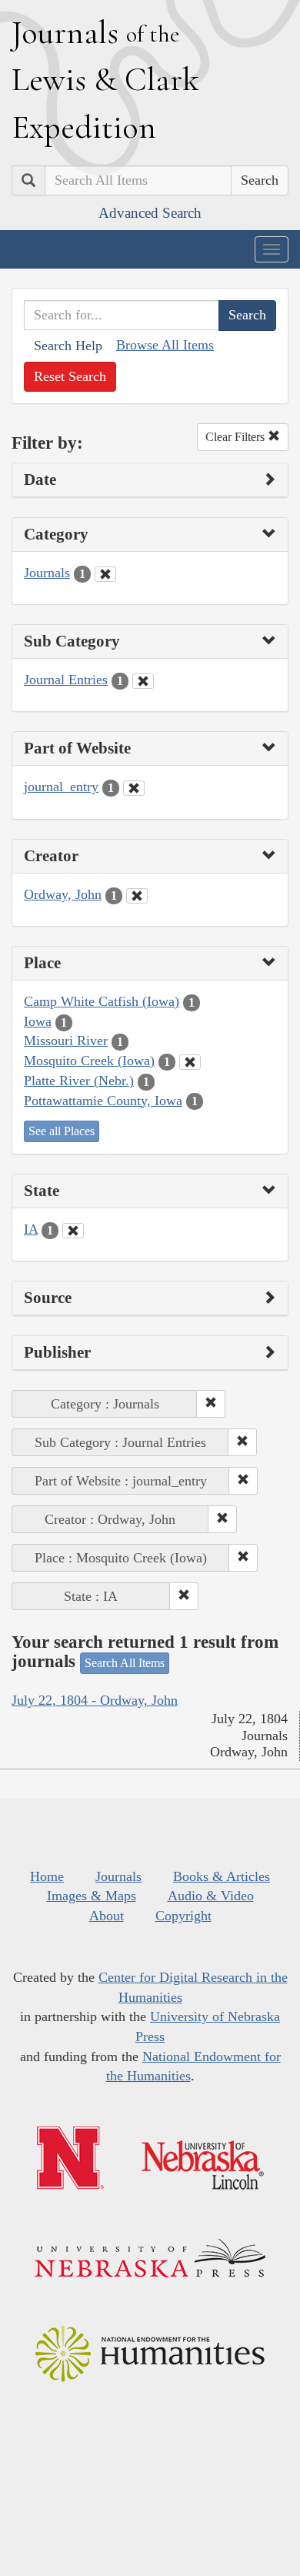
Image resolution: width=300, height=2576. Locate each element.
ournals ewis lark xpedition (105, 79)
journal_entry (61, 787)
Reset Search (70, 376)
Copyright (183, 1916)
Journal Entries (66, 680)
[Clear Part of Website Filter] (134, 788)
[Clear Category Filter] (105, 574)
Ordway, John (63, 894)
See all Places (62, 1131)
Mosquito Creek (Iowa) (89, 1061)
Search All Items (125, 1663)
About (107, 1916)
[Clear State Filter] (73, 1231)
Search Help (68, 346)
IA (31, 1229)
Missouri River (66, 1041)
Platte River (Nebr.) (79, 1081)
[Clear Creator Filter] (137, 896)
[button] (211, 1404)
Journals (47, 573)
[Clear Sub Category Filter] (143, 681)
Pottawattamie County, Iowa (103, 1101)
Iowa (38, 1021)
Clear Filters (237, 437)
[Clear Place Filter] (190, 1062)
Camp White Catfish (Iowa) (102, 1001)
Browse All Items (165, 345)
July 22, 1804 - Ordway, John (95, 1700)
